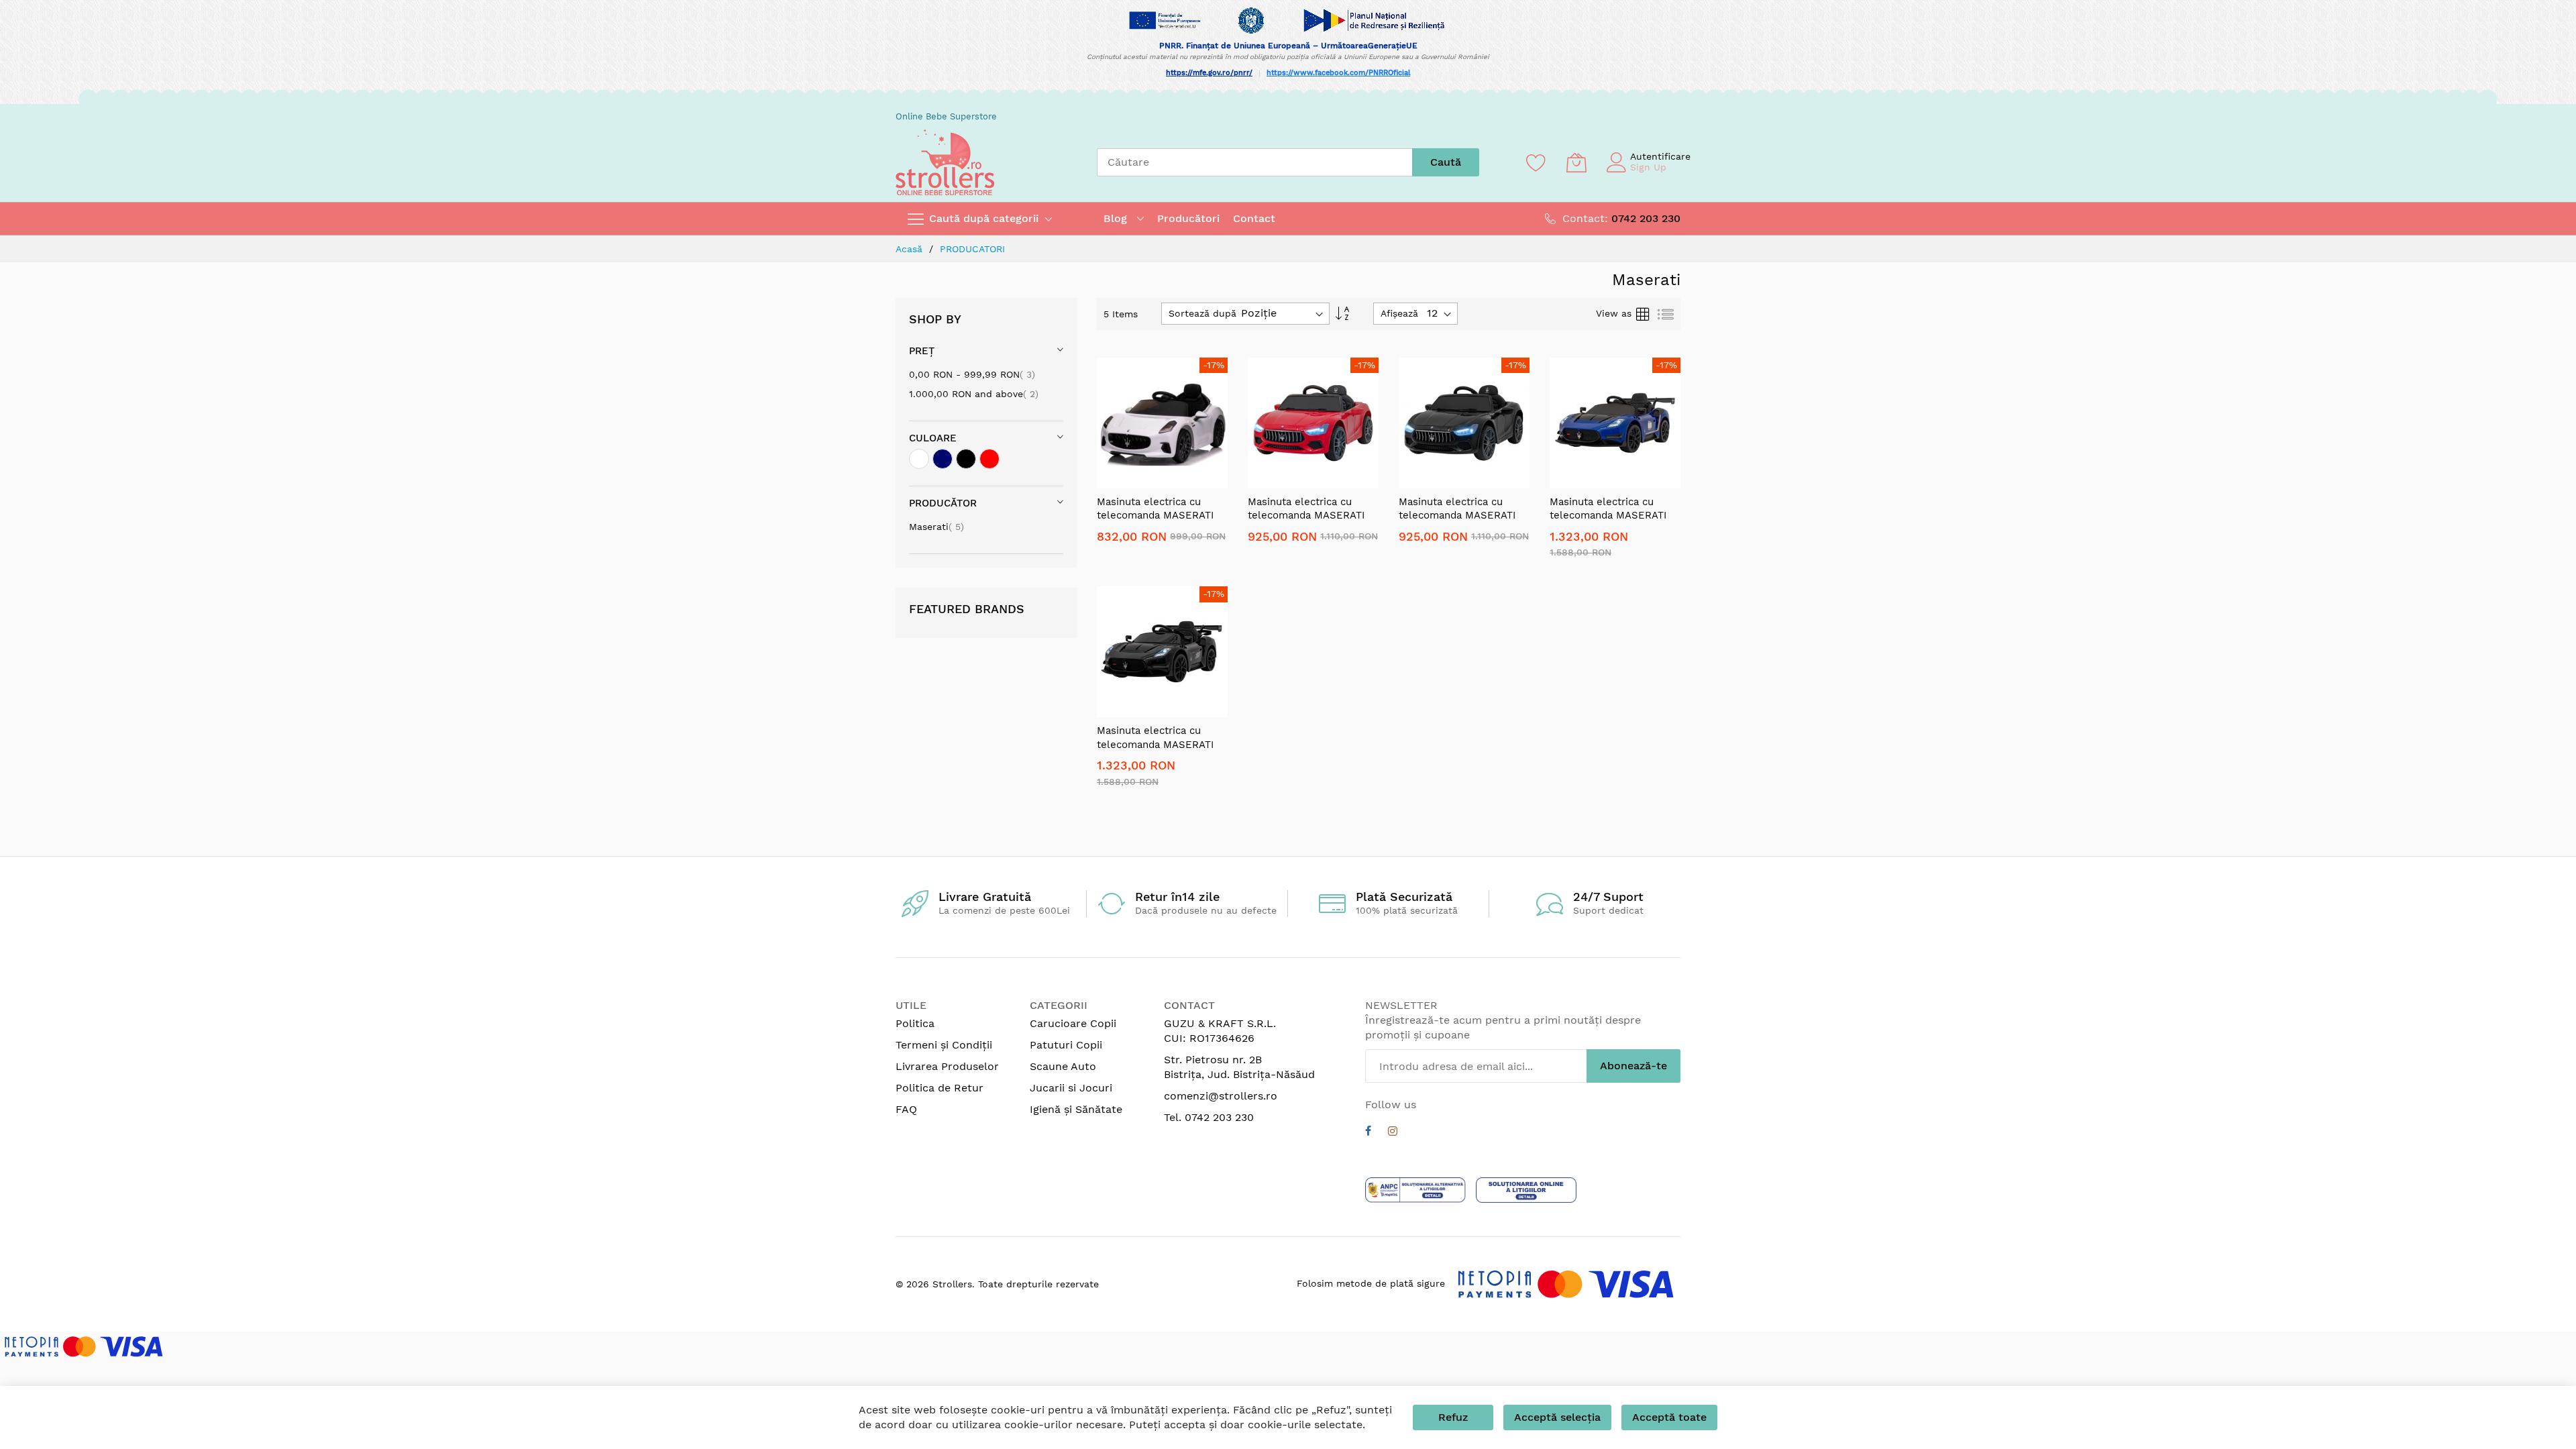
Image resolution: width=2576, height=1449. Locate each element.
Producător (943, 503)
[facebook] (1368, 1133)
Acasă (911, 249)
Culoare (933, 438)
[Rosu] (989, 459)
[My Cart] (1576, 162)
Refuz (1453, 1417)
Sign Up (1648, 167)
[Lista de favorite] (1536, 162)
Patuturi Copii (1066, 1045)
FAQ (906, 1109)
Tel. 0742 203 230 (1209, 1117)
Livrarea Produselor (947, 1066)
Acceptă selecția (1557, 1417)
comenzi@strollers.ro (1221, 1096)
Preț (922, 351)
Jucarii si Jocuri (1071, 1088)
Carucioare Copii (1073, 1023)
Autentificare (1660, 156)
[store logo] (945, 162)
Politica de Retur (940, 1088)
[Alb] (919, 459)
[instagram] (1393, 1133)
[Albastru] (943, 459)
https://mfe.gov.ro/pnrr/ (1209, 73)
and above (974, 394)
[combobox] (1254, 162)
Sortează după (1202, 313)
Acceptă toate (1669, 1417)
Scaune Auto (1063, 1066)
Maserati (936, 527)
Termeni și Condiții (944, 1045)
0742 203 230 (1646, 218)
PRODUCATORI (972, 249)
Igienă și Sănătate (1076, 1109)
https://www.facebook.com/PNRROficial (1338, 73)
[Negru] (966, 459)
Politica (915, 1023)
